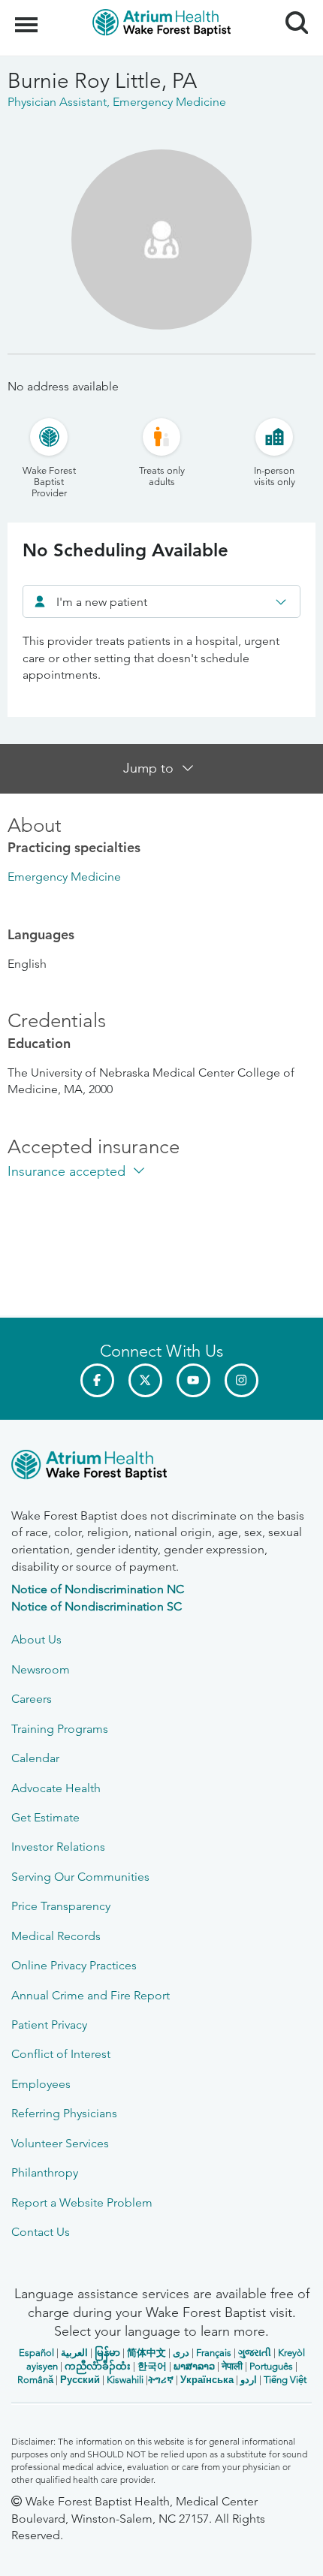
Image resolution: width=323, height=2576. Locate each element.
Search (291, 9)
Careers (32, 1699)
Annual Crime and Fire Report (91, 1995)
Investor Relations (58, 1847)
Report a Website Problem (82, 2202)
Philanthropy (45, 2172)
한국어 (152, 2366)
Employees (41, 2084)
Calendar (35, 1758)
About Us (36, 1639)
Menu (28, 17)
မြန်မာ (107, 2353)
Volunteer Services (60, 2143)
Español (36, 2353)
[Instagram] (241, 1380)
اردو (249, 2380)
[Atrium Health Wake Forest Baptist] (161, 1467)
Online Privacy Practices (74, 1965)
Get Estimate (45, 1817)
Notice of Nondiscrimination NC (98, 1589)
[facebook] (97, 1380)
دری (181, 2353)
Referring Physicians (64, 2113)
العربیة (74, 2353)
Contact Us (41, 2232)
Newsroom (41, 1669)
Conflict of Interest (61, 2054)
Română (35, 2380)
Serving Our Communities (80, 1877)
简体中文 (146, 2353)
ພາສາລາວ (194, 2366)
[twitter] (145, 1380)
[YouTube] (193, 1380)
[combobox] (161, 601)
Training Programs (60, 1729)
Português (271, 2366)
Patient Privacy (49, 2025)
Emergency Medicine (64, 877)
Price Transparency (61, 1906)
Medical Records (56, 1936)
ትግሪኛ (161, 2380)
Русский (80, 2380)
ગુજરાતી (255, 2353)
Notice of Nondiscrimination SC (97, 1606)
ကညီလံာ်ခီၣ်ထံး (98, 2366)
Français (214, 2353)
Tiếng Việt (285, 2380)
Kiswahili (125, 2380)
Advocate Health (56, 1788)
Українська (207, 2380)
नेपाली (232, 2366)
